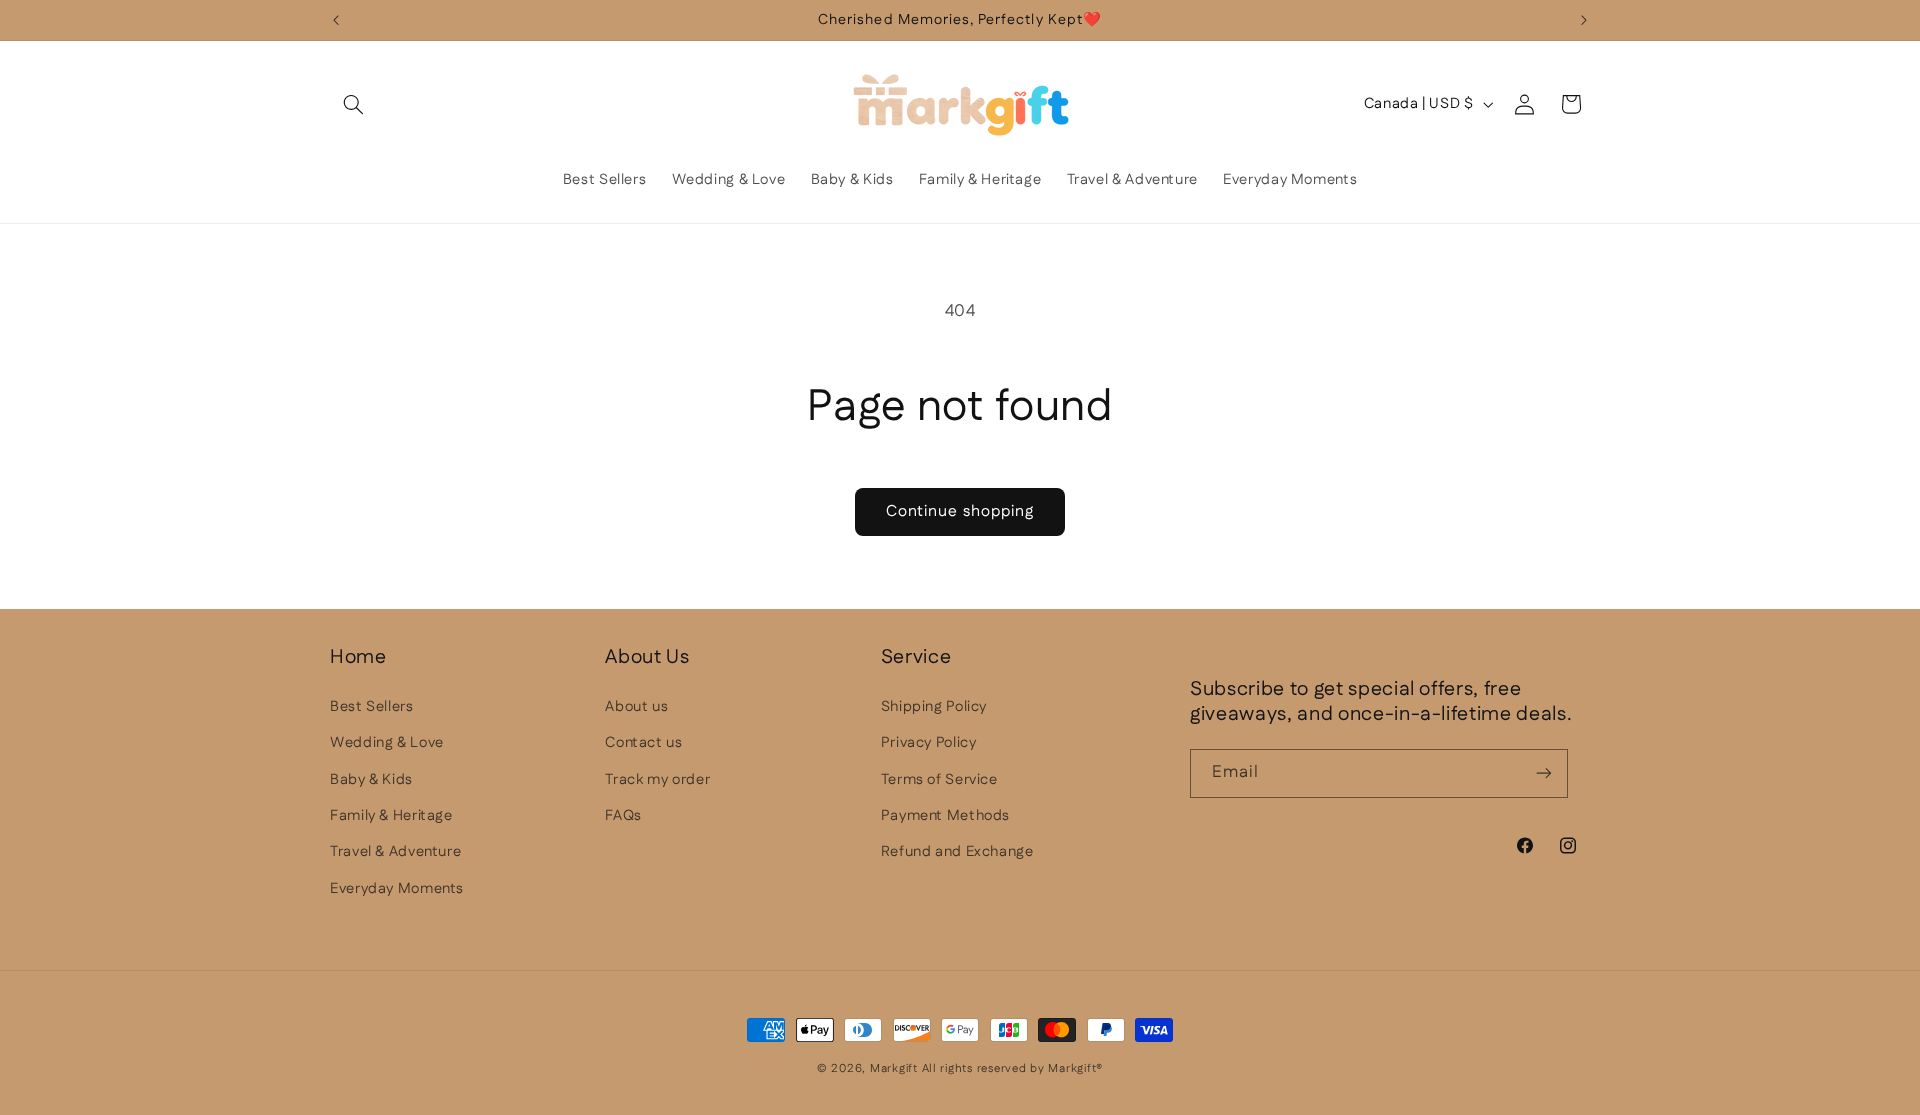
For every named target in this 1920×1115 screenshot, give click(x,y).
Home (358, 657)
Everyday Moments (397, 888)
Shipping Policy (934, 706)
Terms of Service (939, 779)
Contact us (643, 742)
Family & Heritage (391, 815)
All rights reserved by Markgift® (1013, 1068)
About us (636, 706)
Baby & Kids (371, 779)
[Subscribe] (1544, 773)
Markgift (894, 1068)
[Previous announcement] (336, 20)
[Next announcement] (1584, 20)
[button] (353, 104)
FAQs (623, 815)
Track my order (657, 779)
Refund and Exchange (957, 851)
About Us (647, 657)
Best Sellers (372, 706)
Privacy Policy (929, 742)
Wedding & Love (387, 742)
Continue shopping (960, 511)
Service (916, 657)
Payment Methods (945, 815)
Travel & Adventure (395, 851)
